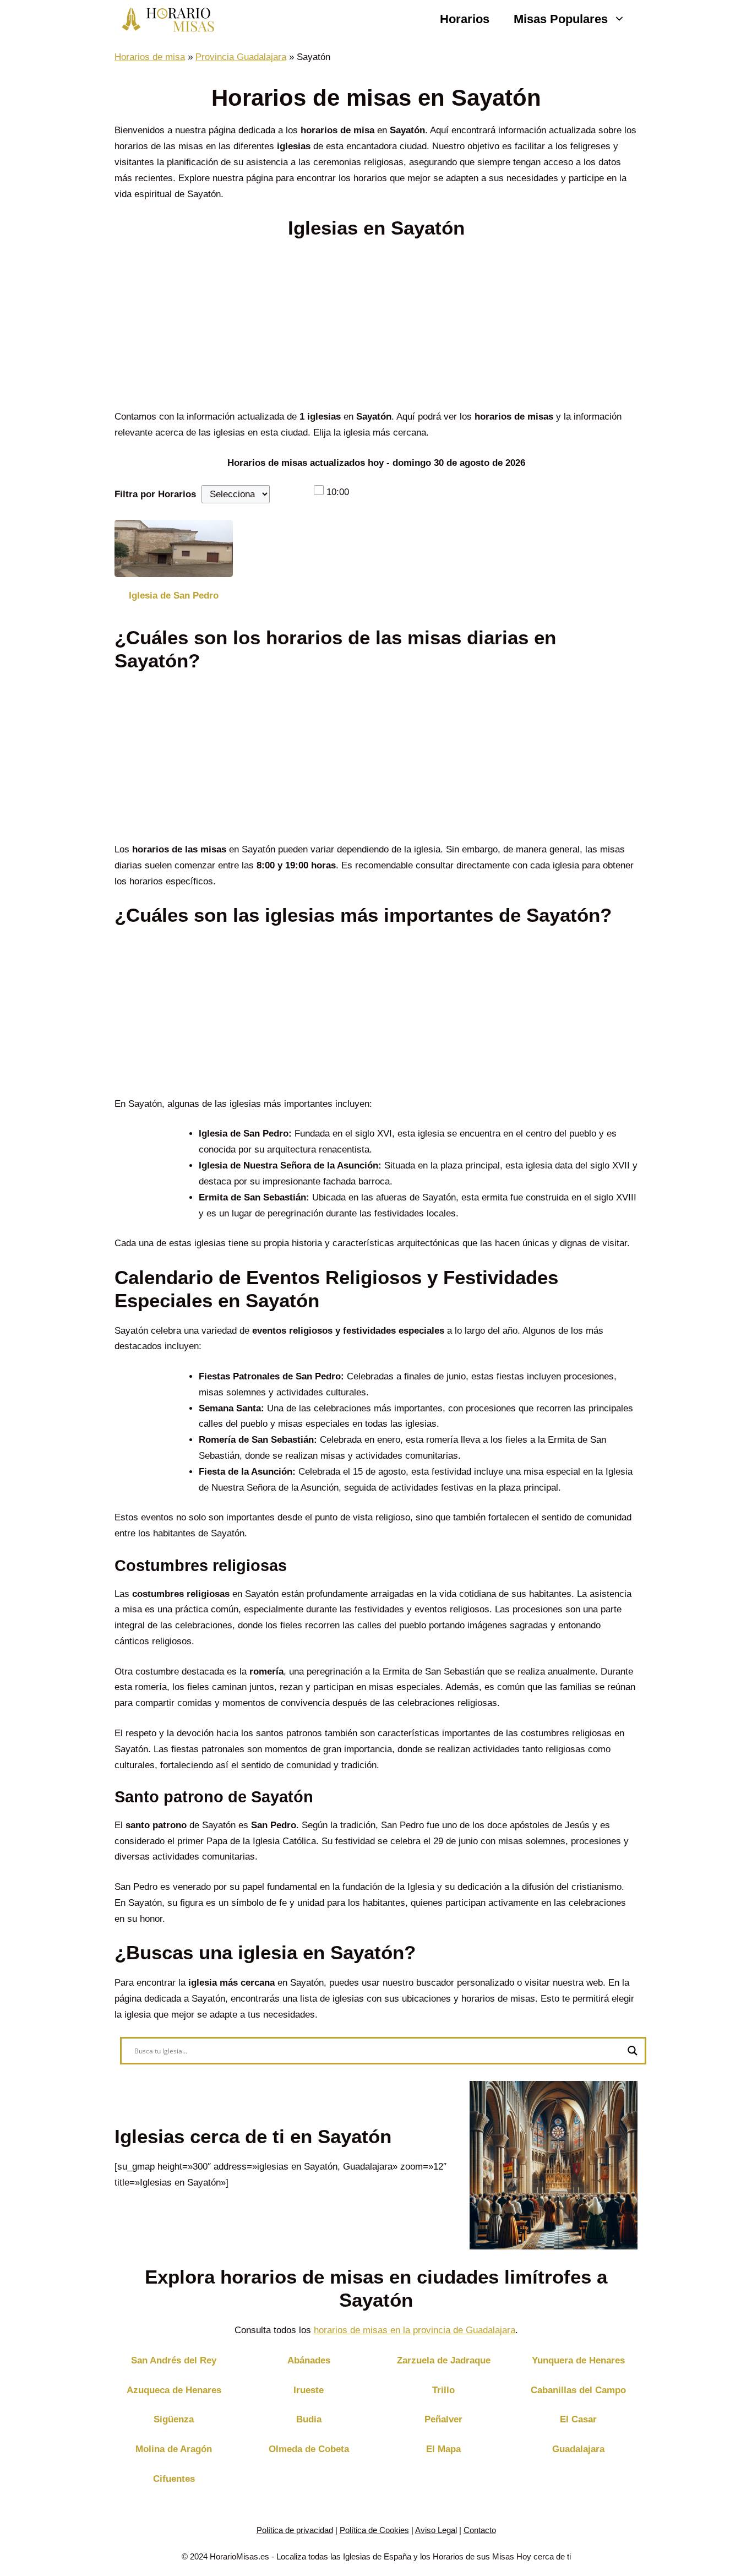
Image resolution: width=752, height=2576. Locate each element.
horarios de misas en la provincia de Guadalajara (415, 2330)
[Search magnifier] (633, 2051)
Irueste (309, 2390)
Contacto (480, 2530)
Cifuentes (174, 2479)
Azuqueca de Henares (174, 2390)
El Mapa (443, 2449)
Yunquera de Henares (578, 2360)
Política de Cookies (374, 2530)
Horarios (465, 19)
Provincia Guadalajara (241, 57)
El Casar (578, 2419)
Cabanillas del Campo (578, 2390)
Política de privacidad (295, 2530)
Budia (309, 2419)
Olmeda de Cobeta (309, 2449)
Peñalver (443, 2419)
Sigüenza (174, 2419)
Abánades (309, 2360)
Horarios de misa (150, 57)
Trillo (443, 2390)
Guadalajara (578, 2449)
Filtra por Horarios (155, 494)
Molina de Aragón (174, 2449)
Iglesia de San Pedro (174, 596)
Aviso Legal (436, 2530)
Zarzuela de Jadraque (444, 2360)
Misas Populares (561, 19)
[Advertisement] (376, 328)
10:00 (338, 492)
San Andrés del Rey (174, 2360)
